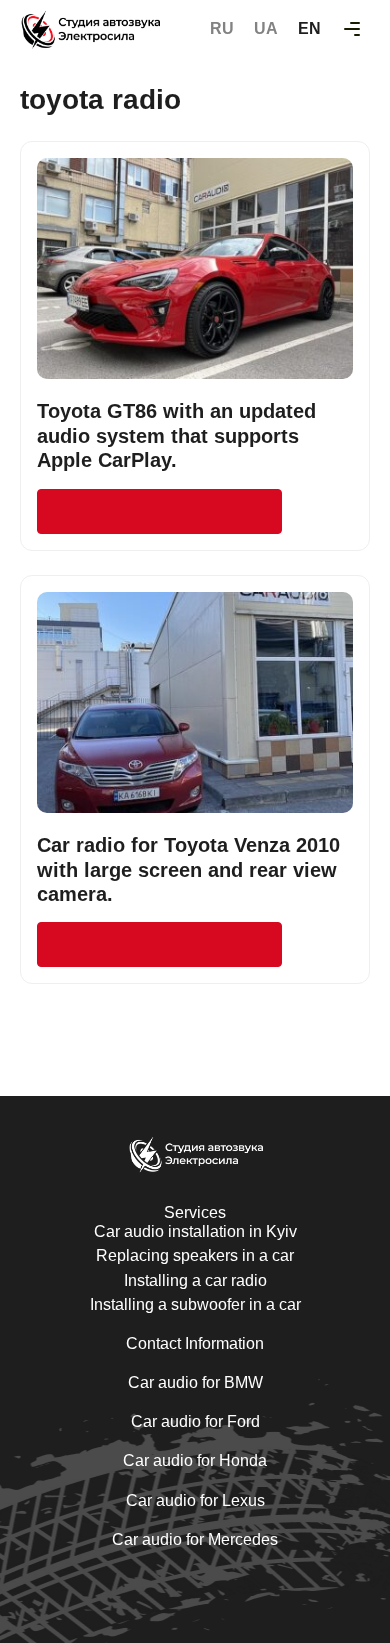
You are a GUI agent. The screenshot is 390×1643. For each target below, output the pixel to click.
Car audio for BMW (195, 1382)
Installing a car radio (195, 1280)
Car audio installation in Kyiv (195, 1231)
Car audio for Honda (195, 1460)
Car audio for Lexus (195, 1500)
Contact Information (195, 1343)
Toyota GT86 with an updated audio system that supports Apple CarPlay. (176, 435)
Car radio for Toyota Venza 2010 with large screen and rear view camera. (188, 869)
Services (195, 1212)
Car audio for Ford (195, 1421)
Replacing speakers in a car (195, 1255)
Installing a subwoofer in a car (195, 1304)
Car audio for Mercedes (195, 1539)
